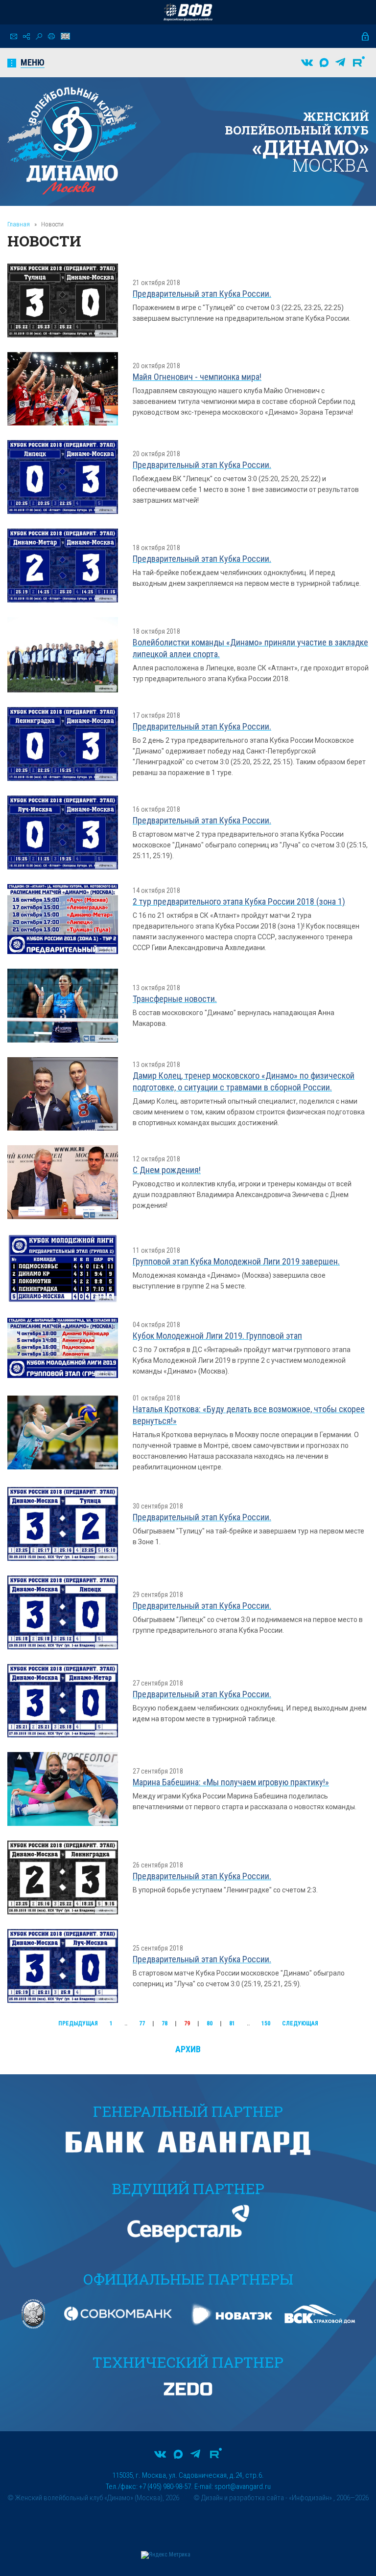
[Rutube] (359, 63)
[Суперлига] (188, 12)
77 (142, 2023)
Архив (188, 2049)
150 (266, 2023)
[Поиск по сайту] (39, 36)
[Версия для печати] (51, 36)
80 (210, 2023)
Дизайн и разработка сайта (243, 2498)
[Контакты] (14, 36)
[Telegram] (340, 63)
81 (232, 2023)
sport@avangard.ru (243, 2487)
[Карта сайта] (26, 36)
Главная (19, 224)
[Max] (324, 63)
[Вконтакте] (307, 63)
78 (164, 2023)
